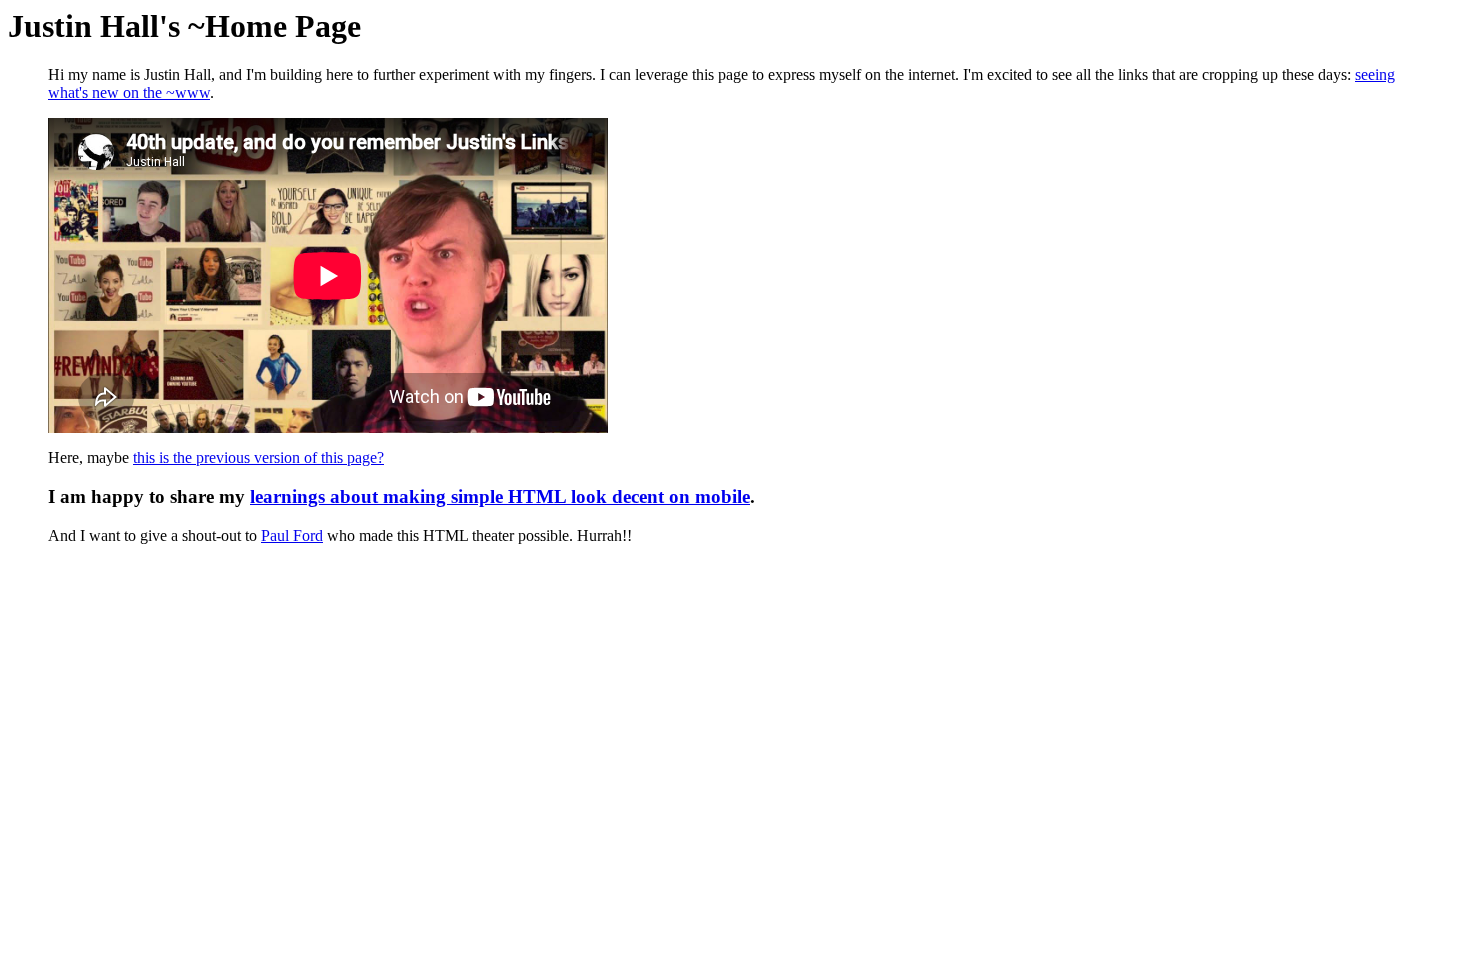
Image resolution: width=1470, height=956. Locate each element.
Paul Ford (292, 535)
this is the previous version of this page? (258, 457)
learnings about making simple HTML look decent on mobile (500, 496)
